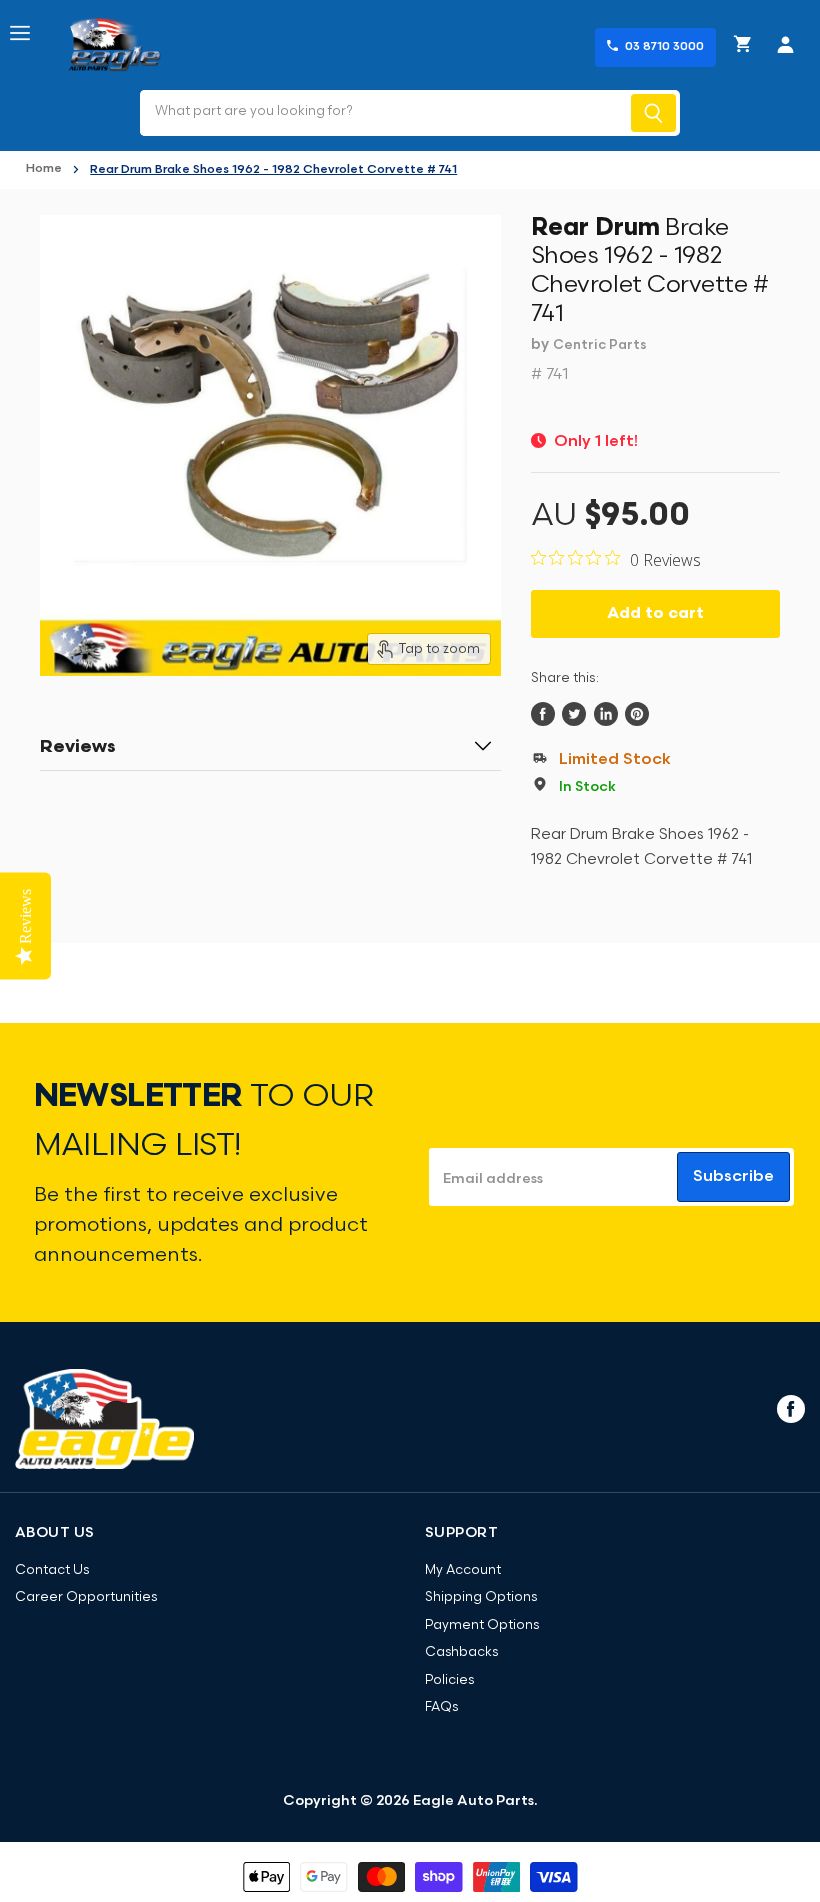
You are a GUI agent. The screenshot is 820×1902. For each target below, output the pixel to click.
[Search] (653, 113)
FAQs (441, 1707)
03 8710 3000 (664, 47)
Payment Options (482, 1625)
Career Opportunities (86, 1597)
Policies (449, 1680)
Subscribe (733, 1177)
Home (44, 169)
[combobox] (383, 113)
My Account (463, 1570)
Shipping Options (481, 1597)
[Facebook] (789, 1408)
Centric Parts (600, 345)
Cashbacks (461, 1652)
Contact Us (52, 1570)
